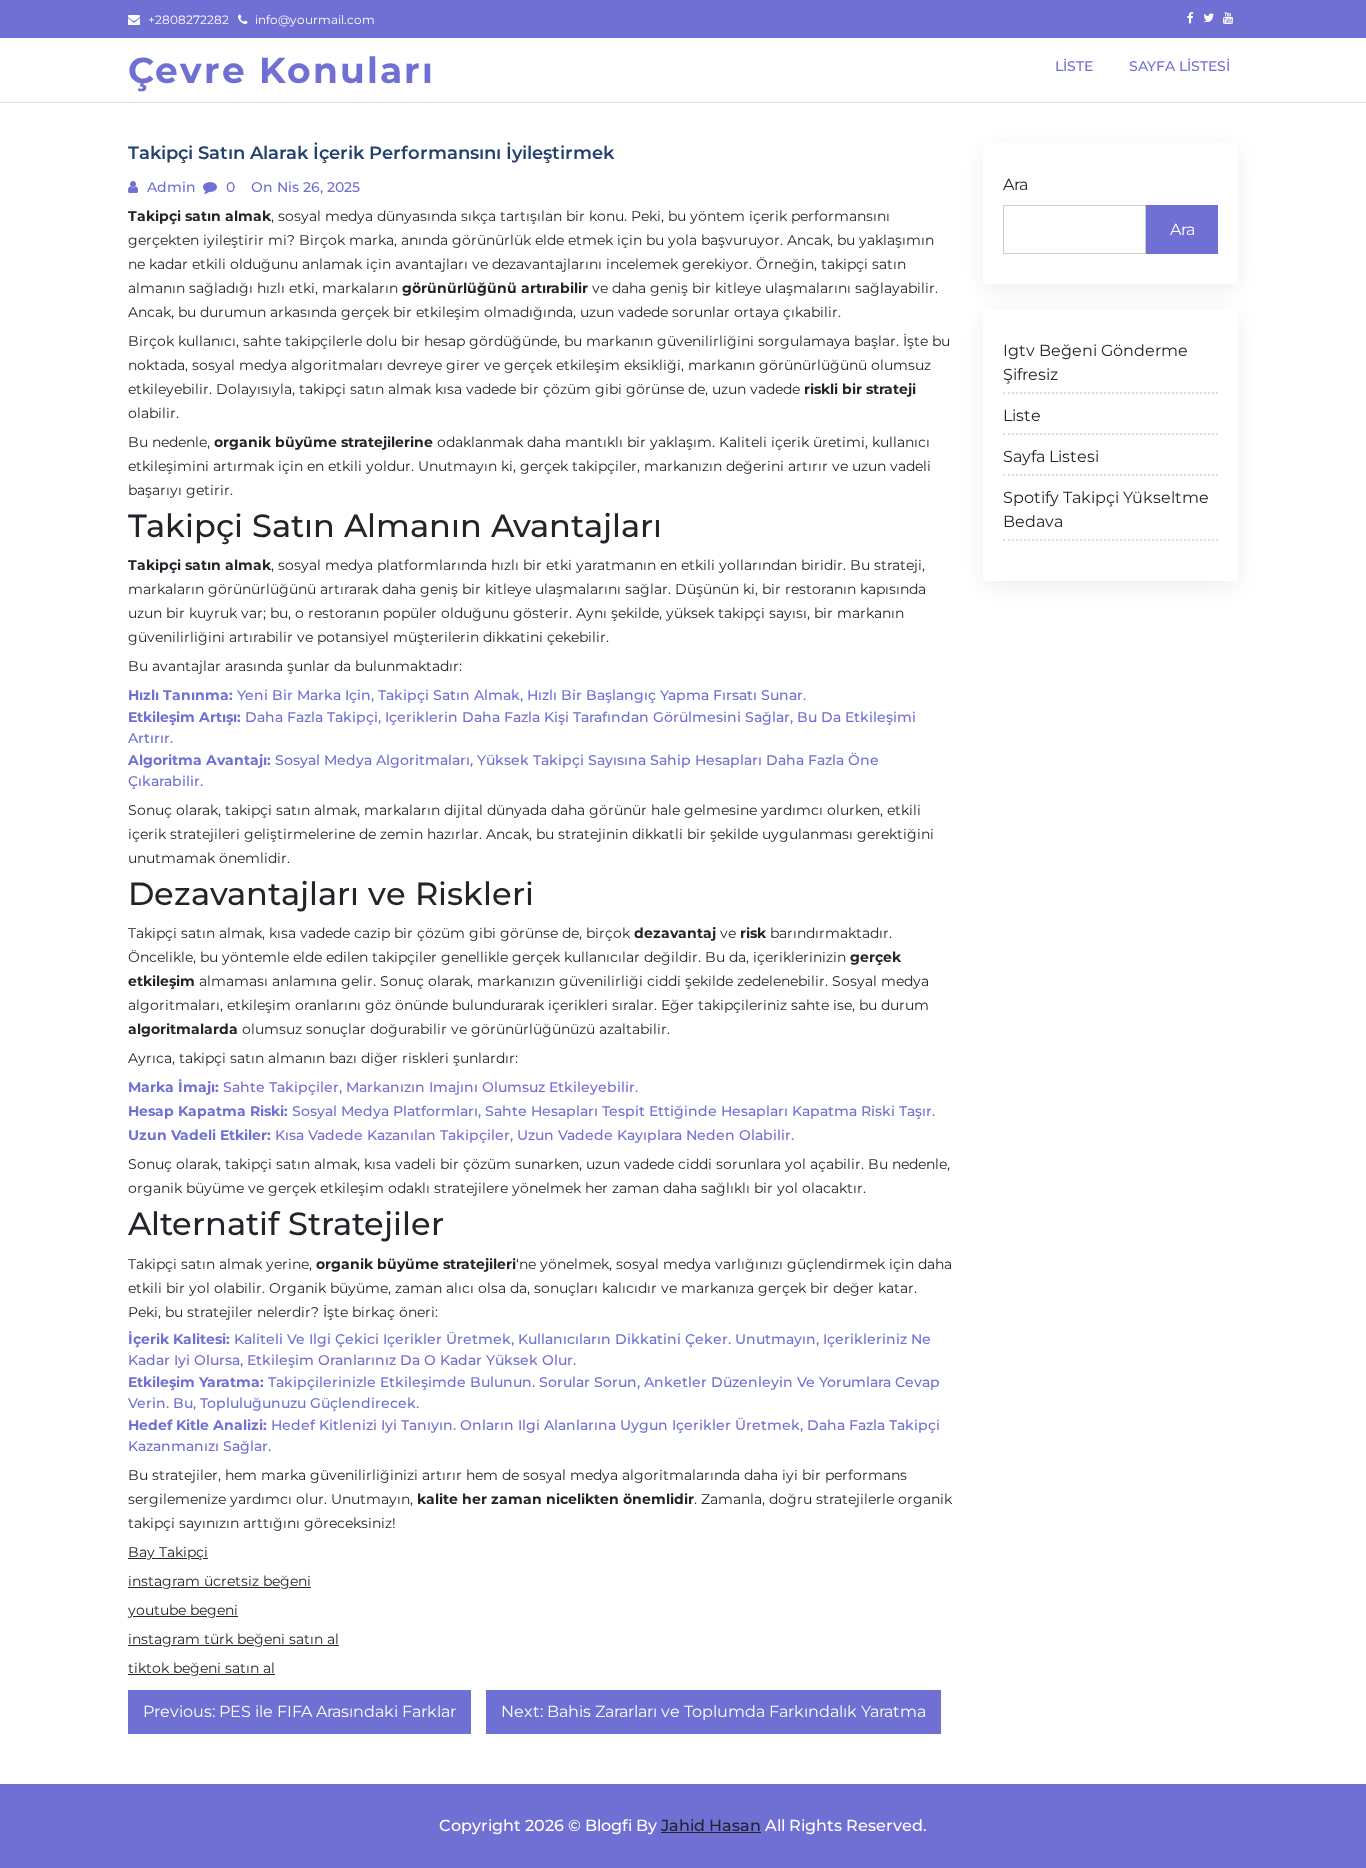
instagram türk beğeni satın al (233, 1639)
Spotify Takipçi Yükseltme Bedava (1106, 509)
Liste (1022, 415)
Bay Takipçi (168, 1552)
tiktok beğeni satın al (201, 1668)
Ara (1015, 184)
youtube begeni (183, 1610)
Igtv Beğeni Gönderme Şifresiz (1095, 362)
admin (169, 187)
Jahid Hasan (711, 1825)
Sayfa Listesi (1051, 456)
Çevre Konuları (281, 70)
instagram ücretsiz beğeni (219, 1581)
